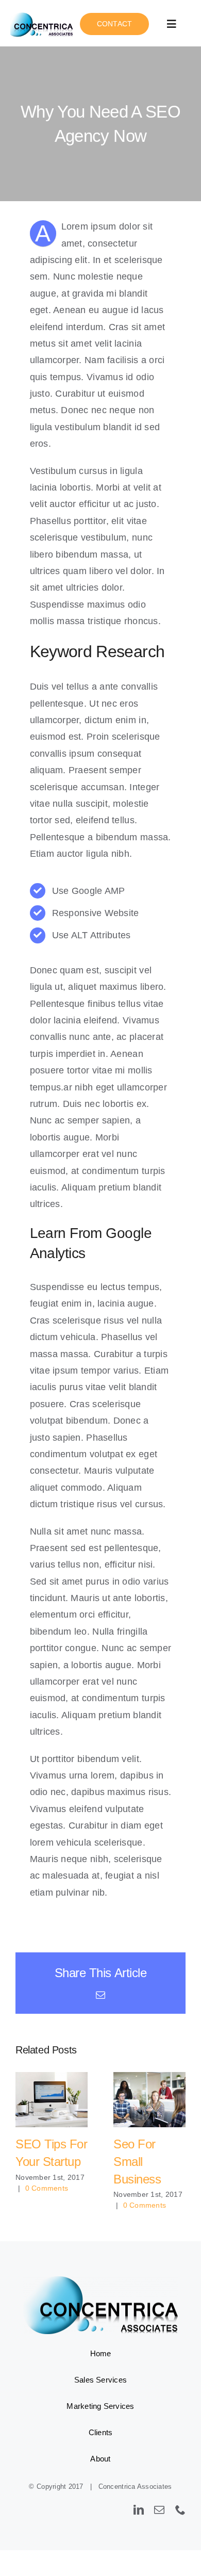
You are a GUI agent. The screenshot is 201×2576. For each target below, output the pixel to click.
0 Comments (47, 2188)
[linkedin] (139, 2510)
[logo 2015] (43, 14)
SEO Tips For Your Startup (52, 2100)
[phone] (180, 2510)
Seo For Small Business (150, 2100)
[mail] (159, 2510)
